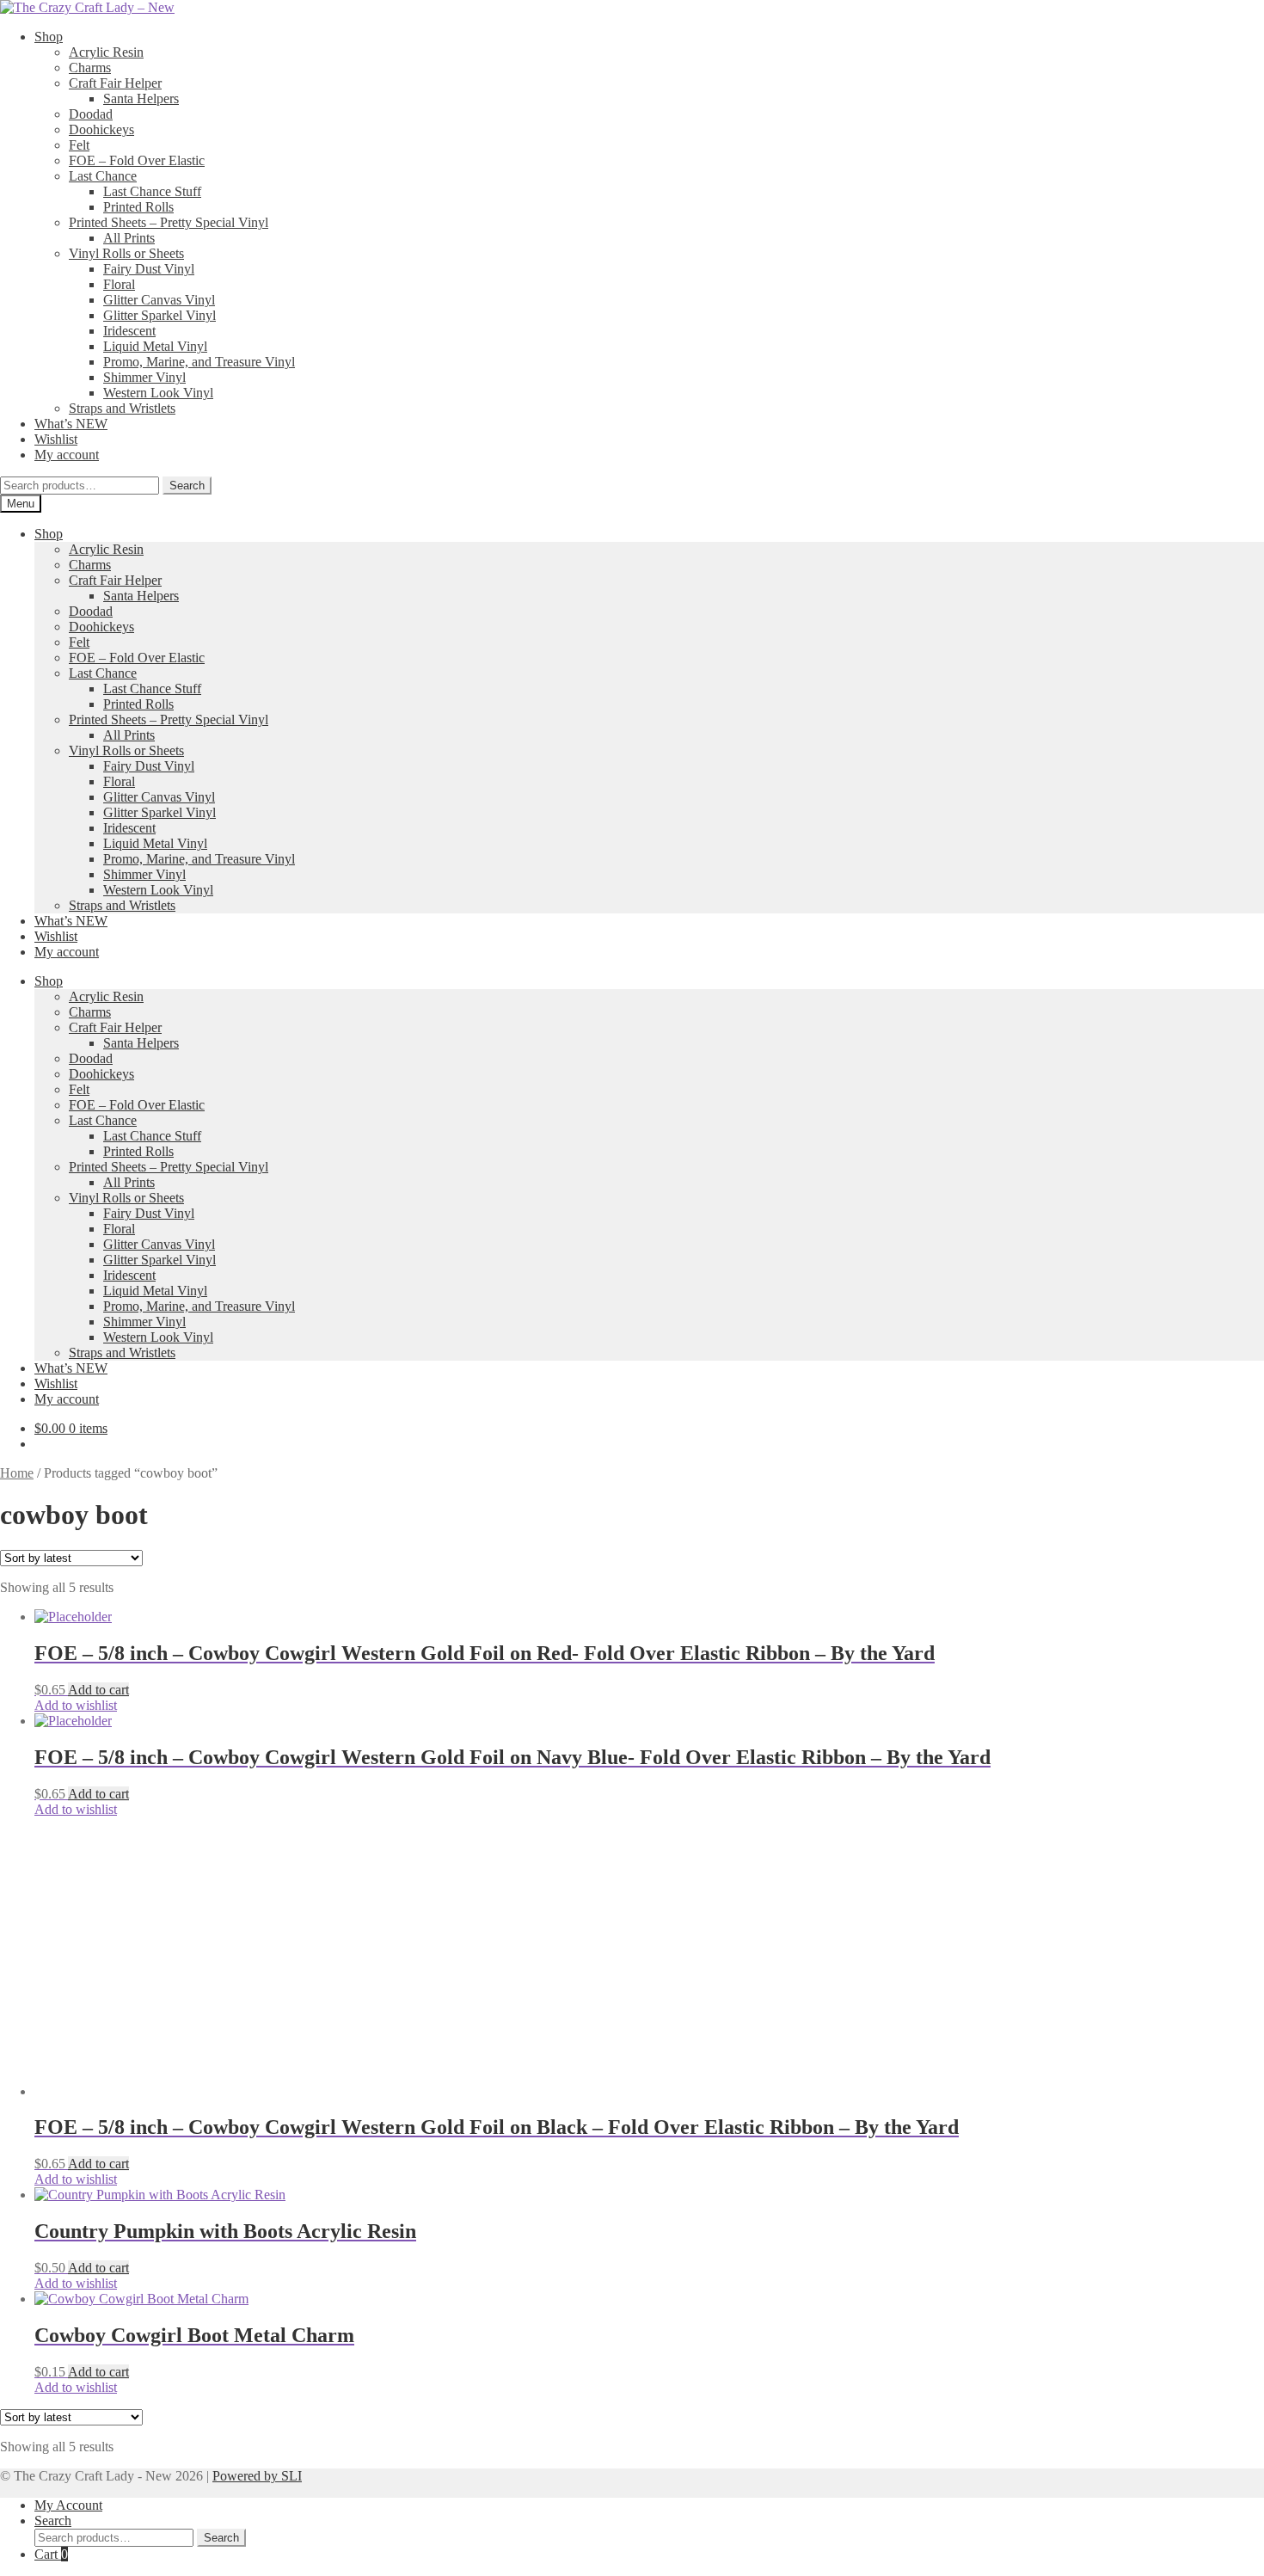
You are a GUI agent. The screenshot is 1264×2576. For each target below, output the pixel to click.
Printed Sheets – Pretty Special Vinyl (169, 222)
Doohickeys (101, 129)
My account (67, 455)
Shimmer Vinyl (144, 377)
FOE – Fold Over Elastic (137, 160)
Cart (51, 2554)
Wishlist (56, 439)
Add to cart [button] (98, 1690)
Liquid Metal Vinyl (155, 346)
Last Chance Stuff (152, 191)
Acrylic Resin (106, 52)
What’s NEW (71, 424)
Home (17, 1473)
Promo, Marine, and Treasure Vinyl (199, 362)
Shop (49, 37)
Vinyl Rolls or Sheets (126, 253)
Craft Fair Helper (115, 83)
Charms (90, 68)
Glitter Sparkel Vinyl (160, 315)
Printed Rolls (138, 207)
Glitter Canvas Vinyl (159, 300)
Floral (119, 284)
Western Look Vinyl (158, 393)
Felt (79, 145)
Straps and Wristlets (122, 408)
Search (187, 486)
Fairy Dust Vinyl (149, 269)
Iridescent (129, 331)
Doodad (91, 114)
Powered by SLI (257, 2476)
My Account (68, 2505)
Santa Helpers (141, 98)
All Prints (129, 238)
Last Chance (103, 176)
